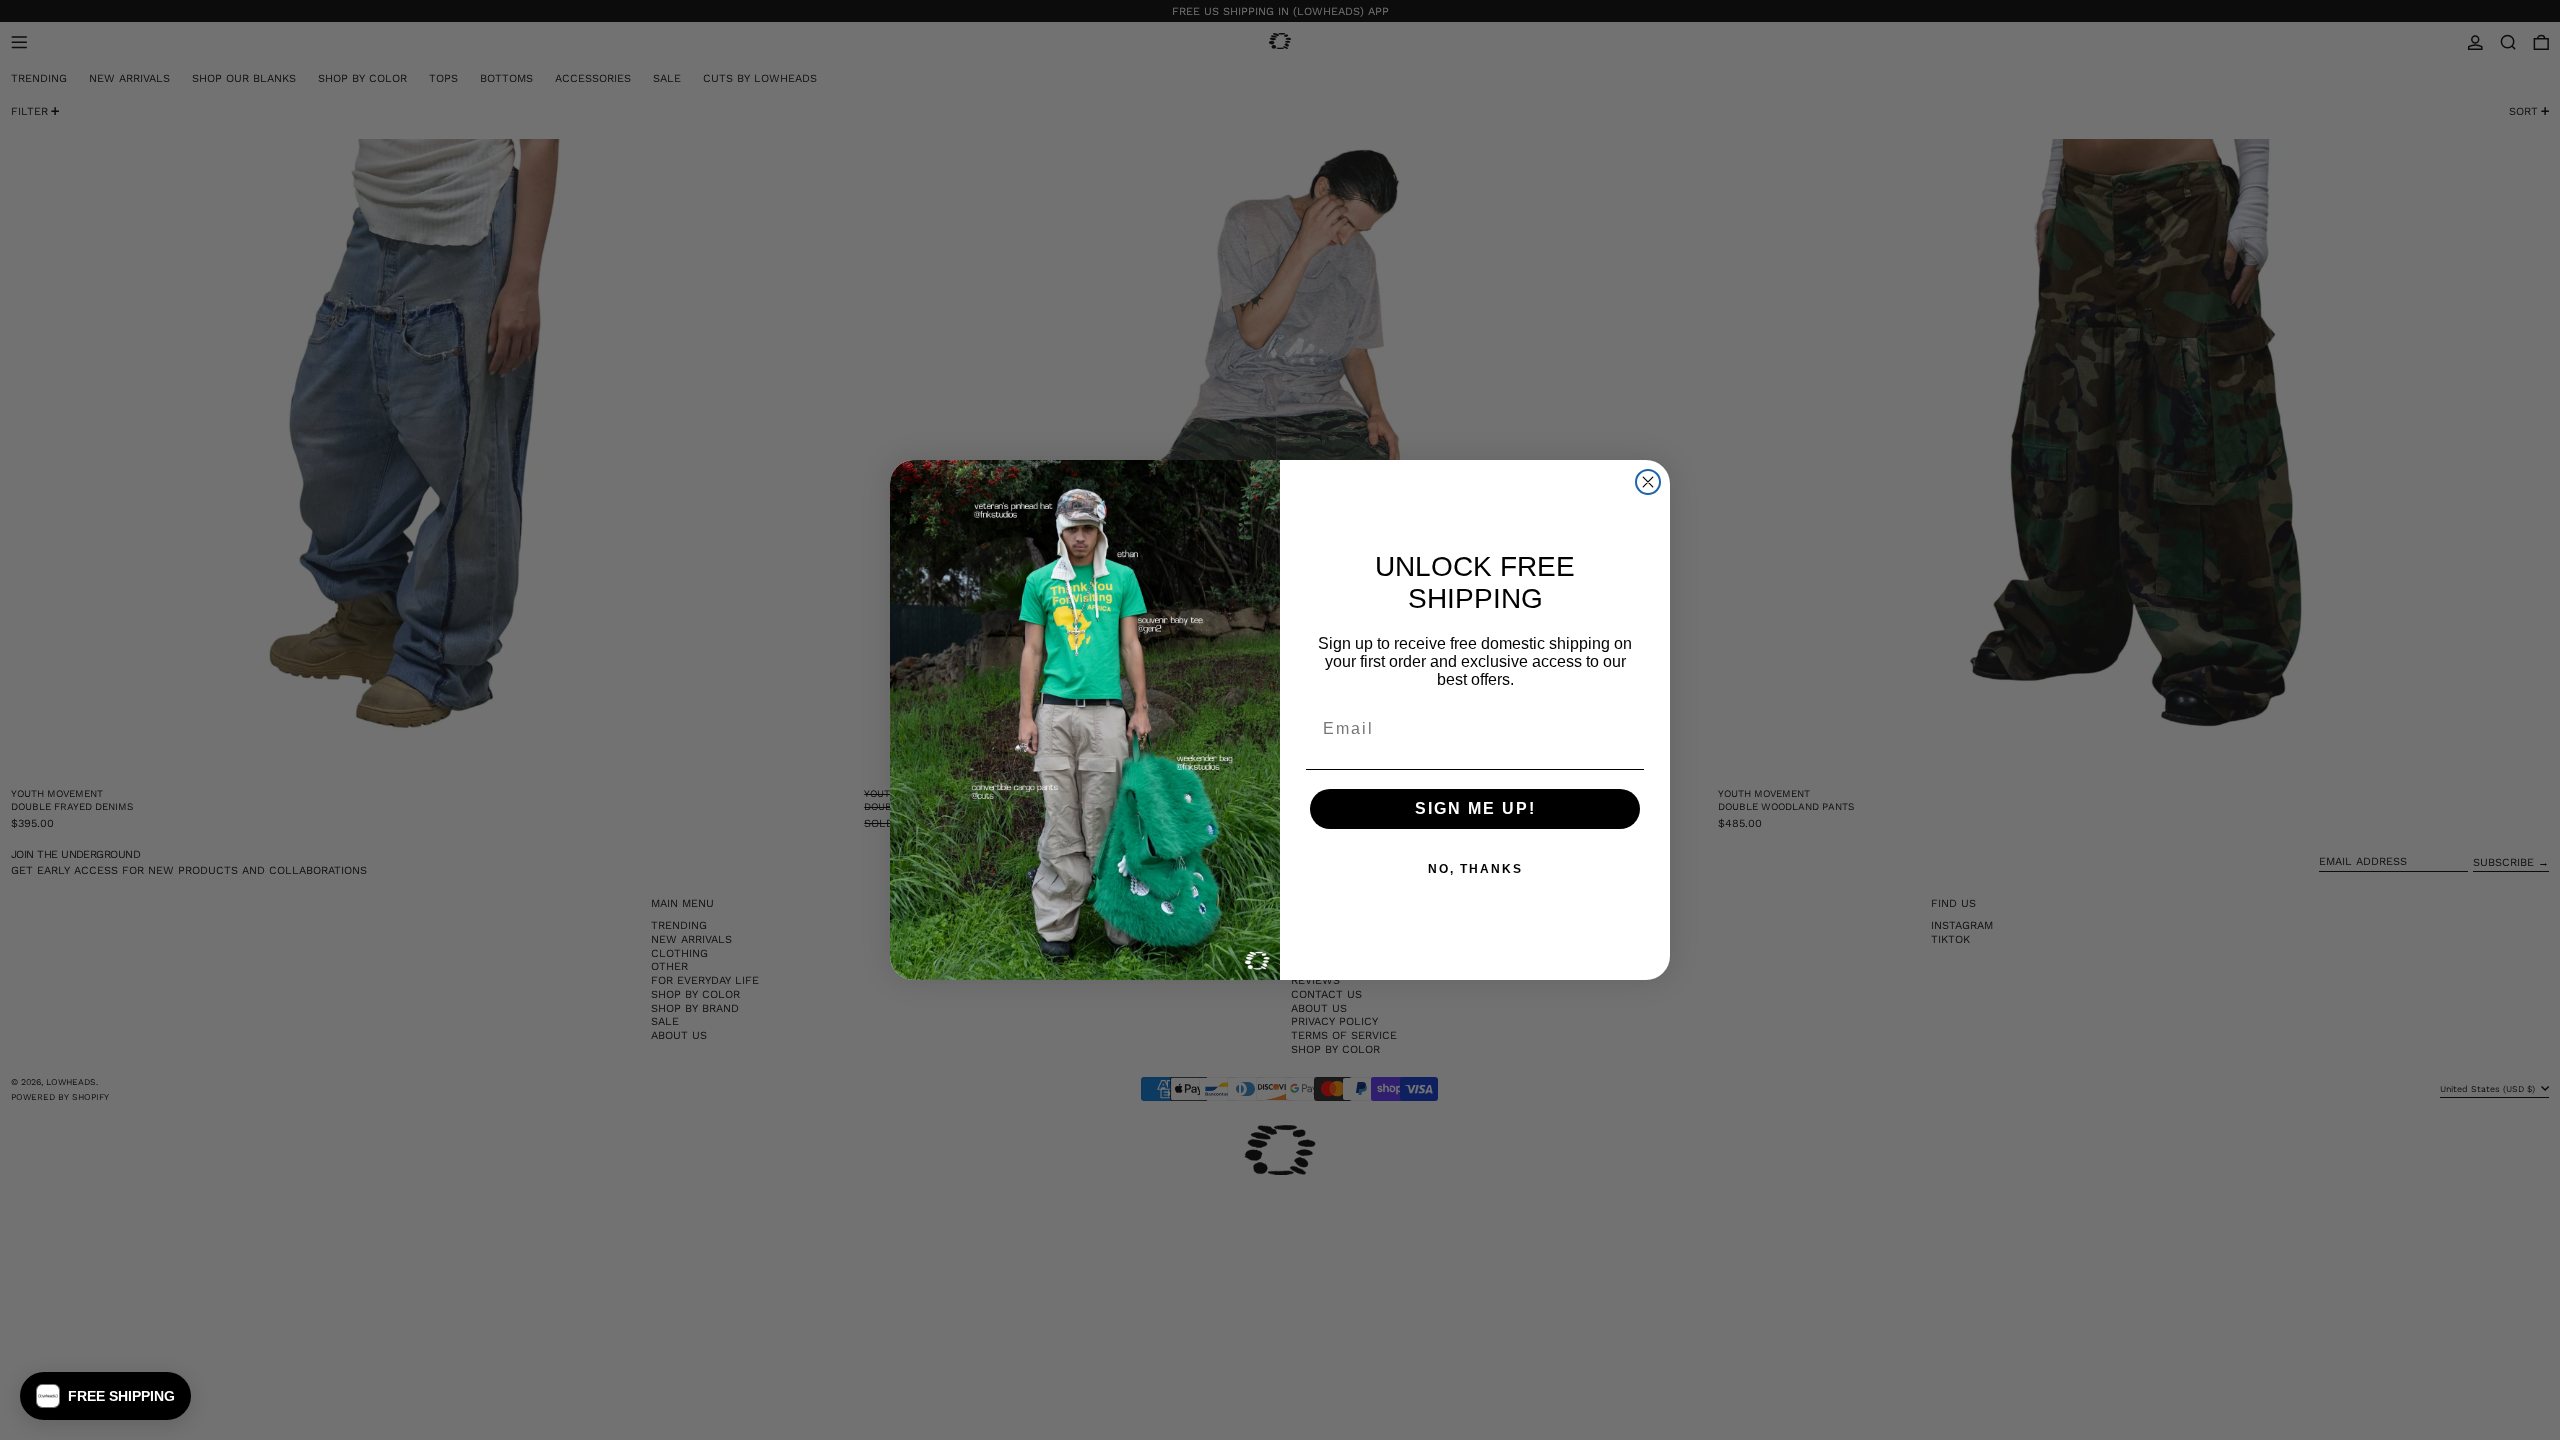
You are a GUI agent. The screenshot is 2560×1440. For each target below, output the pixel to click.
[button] (105, 1396)
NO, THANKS (1475, 869)
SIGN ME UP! (1475, 808)
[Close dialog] (1648, 482)
